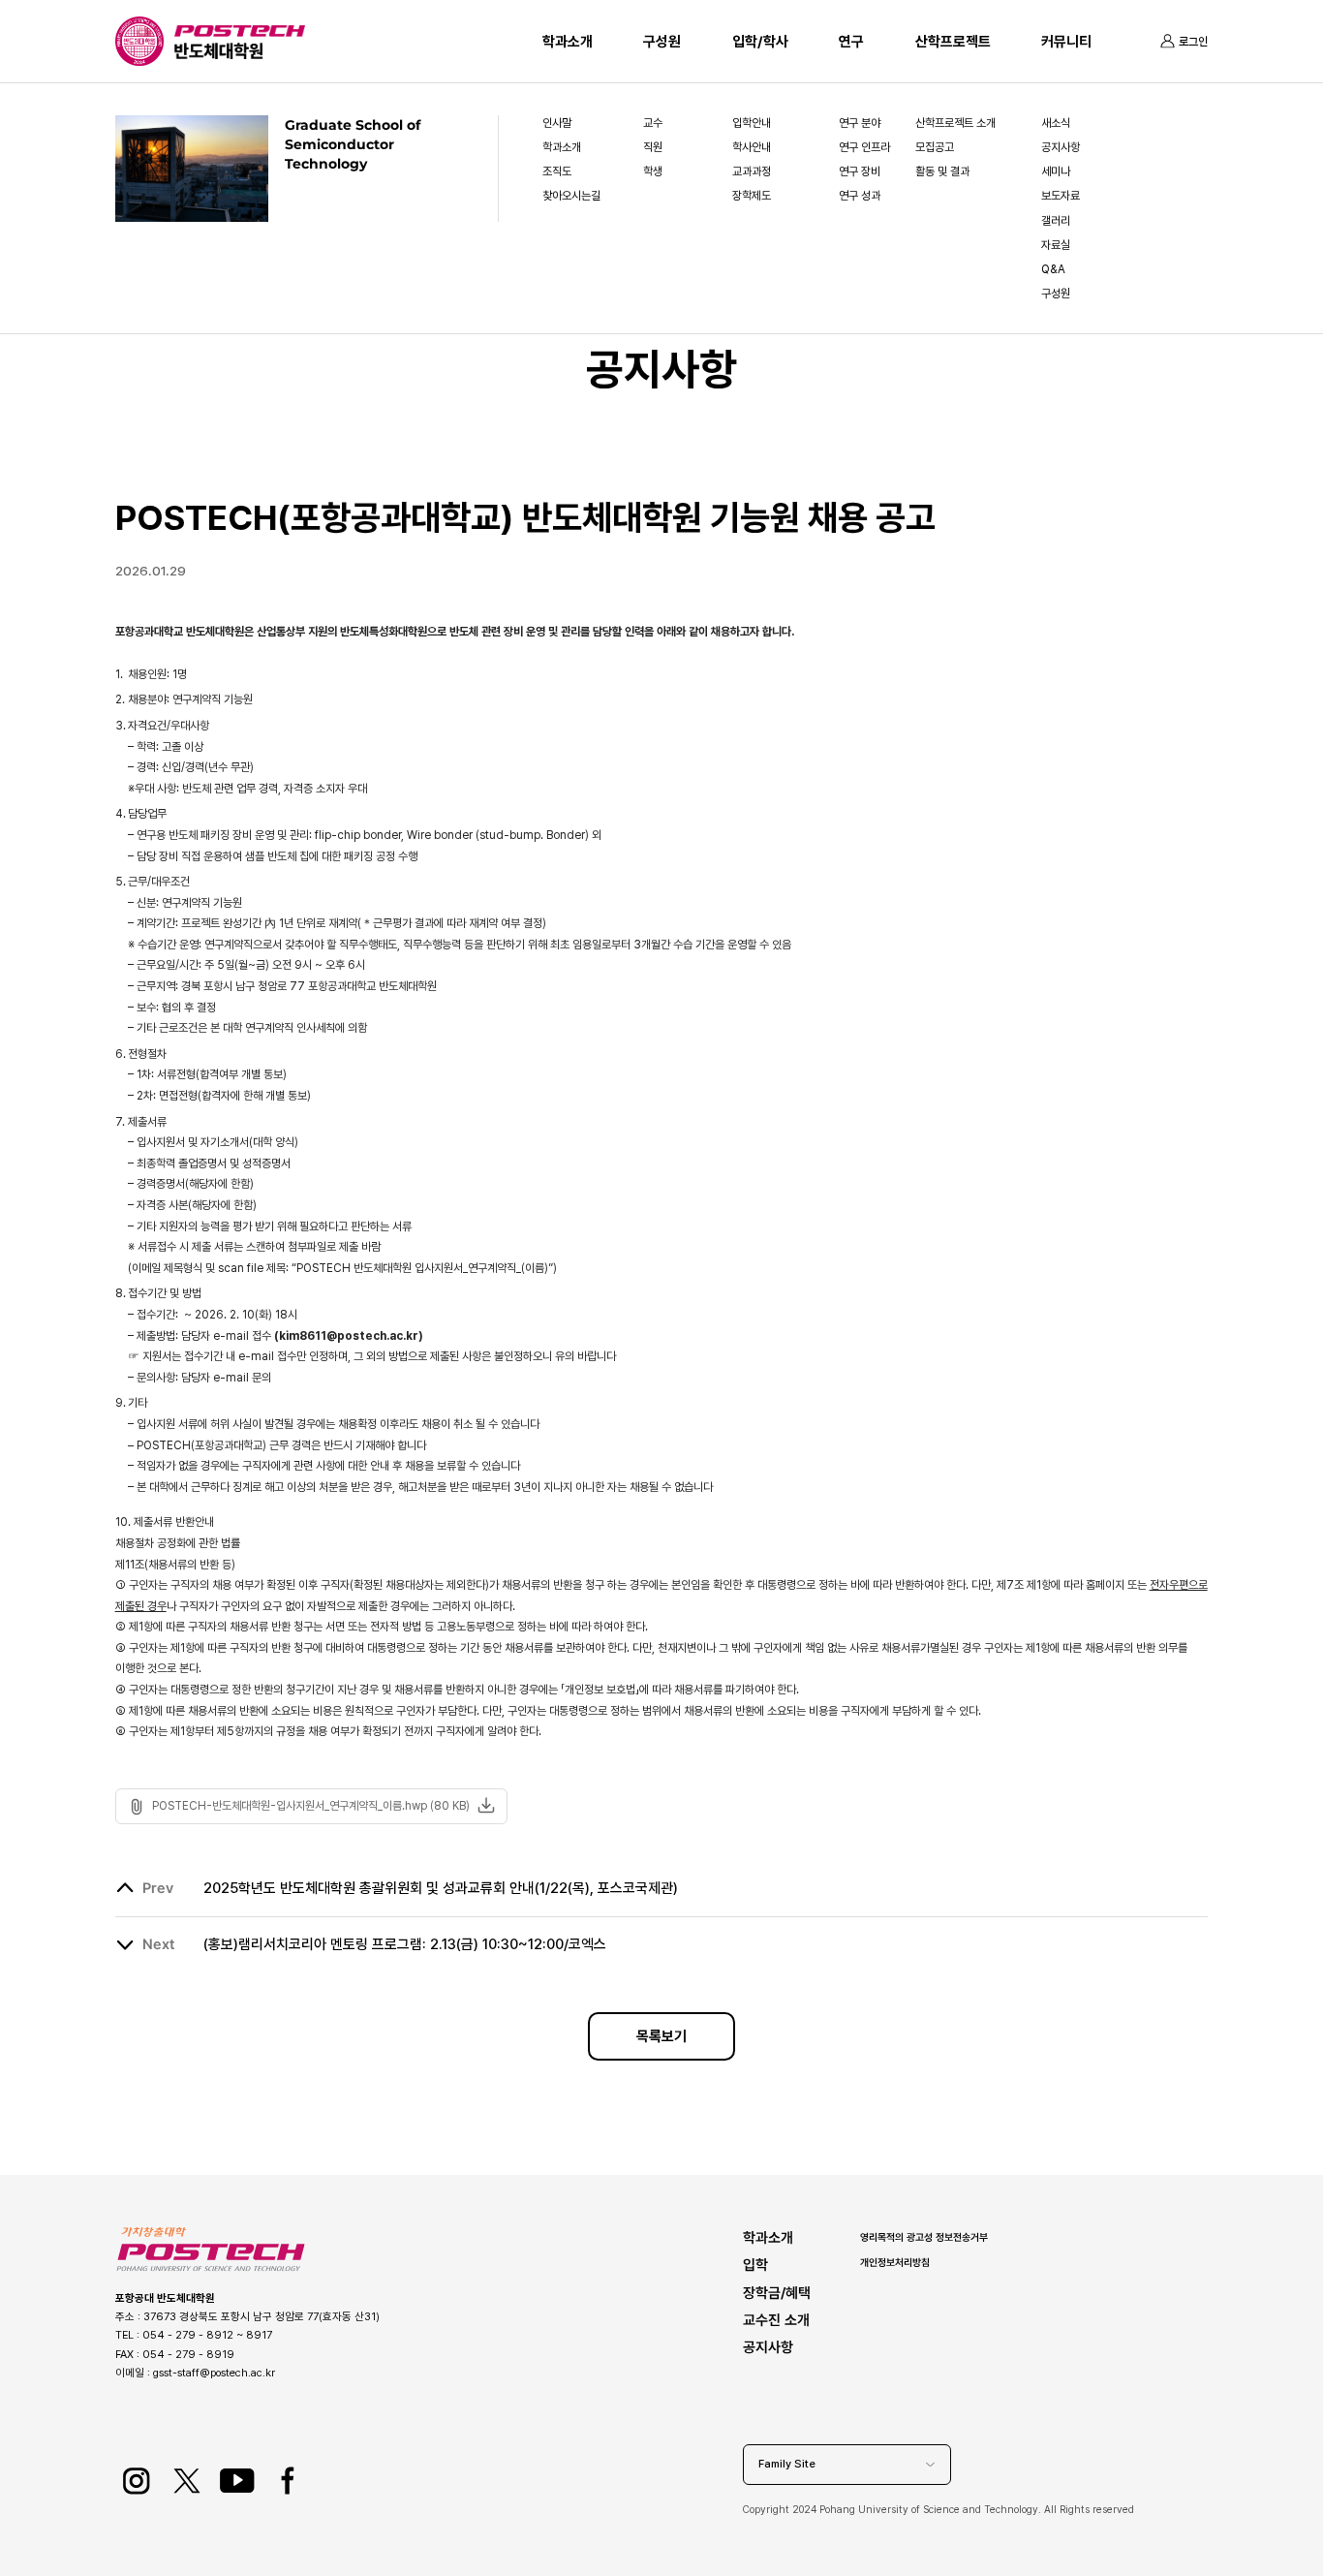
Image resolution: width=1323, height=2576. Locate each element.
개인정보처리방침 (895, 2262)
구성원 (662, 42)
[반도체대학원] (240, 51)
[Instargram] (136, 2481)
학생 (653, 171)
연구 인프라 (864, 147)
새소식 (1056, 123)
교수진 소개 (776, 2320)
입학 (755, 2265)
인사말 (557, 123)
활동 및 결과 (942, 171)
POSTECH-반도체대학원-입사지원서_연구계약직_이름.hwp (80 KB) (311, 1806)
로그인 (1193, 42)
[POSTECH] (240, 34)
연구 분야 (860, 123)
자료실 (1056, 245)
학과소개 (568, 42)
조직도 (557, 171)
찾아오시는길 (571, 196)
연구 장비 (860, 171)
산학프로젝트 (953, 42)
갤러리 (1056, 221)
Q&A (1053, 269)
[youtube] (237, 2481)
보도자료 (1061, 196)
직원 (653, 147)
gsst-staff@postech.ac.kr (214, 2373)
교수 (653, 123)
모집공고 (935, 147)
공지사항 (1061, 147)
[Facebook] (287, 2481)
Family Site (787, 2464)
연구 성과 (860, 196)
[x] (186, 2481)
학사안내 (752, 147)
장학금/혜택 (777, 2293)
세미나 (1056, 171)
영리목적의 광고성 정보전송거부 (924, 2237)
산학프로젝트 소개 (955, 123)
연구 (851, 42)
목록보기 (661, 2036)
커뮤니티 (1066, 42)
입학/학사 (760, 42)
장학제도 (752, 196)
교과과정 (752, 171)
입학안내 (752, 123)
